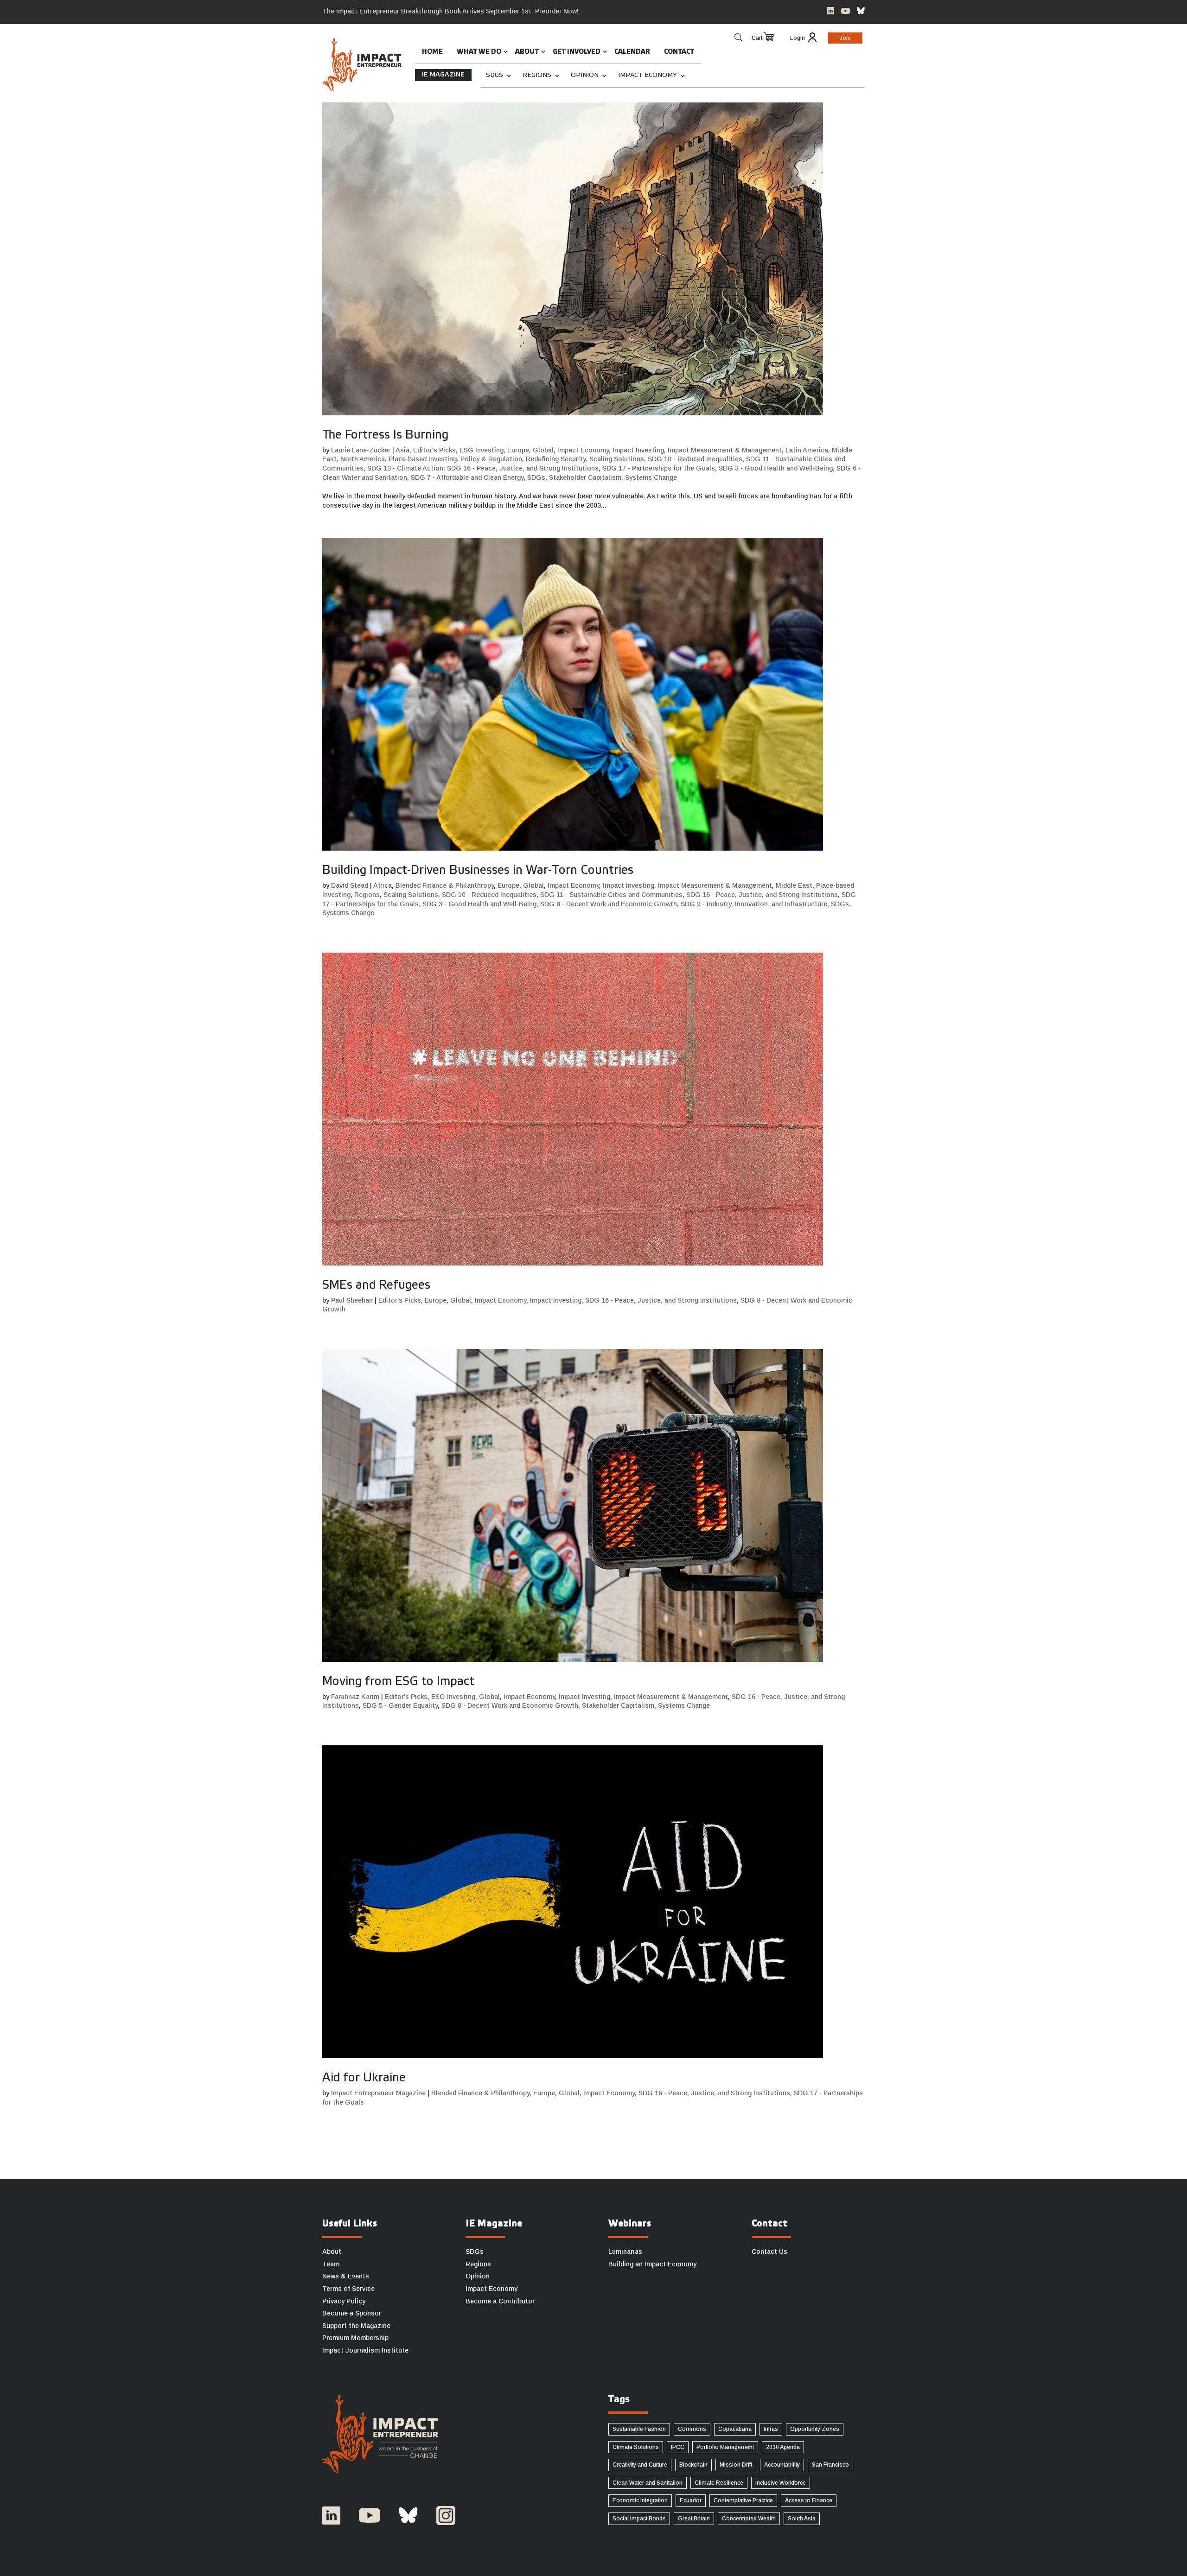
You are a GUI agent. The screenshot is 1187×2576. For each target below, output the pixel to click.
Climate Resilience (719, 2483)
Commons (692, 2429)
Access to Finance (809, 2500)
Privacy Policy (344, 2301)
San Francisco (830, 2465)
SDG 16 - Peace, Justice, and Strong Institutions (523, 468)
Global (543, 450)
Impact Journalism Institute (365, 2350)
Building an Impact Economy (652, 2264)
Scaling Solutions (617, 459)
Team (331, 2264)
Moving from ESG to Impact (398, 1682)
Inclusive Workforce (781, 2483)
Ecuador (691, 2500)
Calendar (632, 52)
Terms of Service (348, 2289)
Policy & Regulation (491, 459)
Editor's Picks (434, 450)
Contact (679, 52)
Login (798, 38)
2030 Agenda (783, 2447)
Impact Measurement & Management (725, 450)
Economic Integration (640, 2500)
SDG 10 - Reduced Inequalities (695, 459)
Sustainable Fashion (639, 2429)
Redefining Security (556, 459)
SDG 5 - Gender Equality (400, 1705)
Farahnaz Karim (355, 1697)
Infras (771, 2429)
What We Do (479, 52)
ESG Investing (482, 450)
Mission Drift (736, 2465)
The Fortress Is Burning (385, 435)
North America (363, 459)
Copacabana (735, 2429)
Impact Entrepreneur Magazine (378, 2093)
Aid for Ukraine (364, 2078)
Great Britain (694, 2519)
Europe (518, 450)
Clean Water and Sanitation (648, 2483)
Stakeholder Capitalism (585, 477)
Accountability (782, 2465)
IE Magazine (443, 75)
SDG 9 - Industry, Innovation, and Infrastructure (754, 904)
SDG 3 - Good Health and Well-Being (776, 468)
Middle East (794, 885)
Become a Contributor (500, 2301)
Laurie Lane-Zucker (361, 450)
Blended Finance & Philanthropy (445, 885)
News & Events (346, 2276)
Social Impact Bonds (639, 2519)
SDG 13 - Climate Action (405, 468)
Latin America (807, 450)
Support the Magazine (356, 2326)
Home (432, 52)
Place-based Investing (423, 459)
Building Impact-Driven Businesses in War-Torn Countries (478, 871)
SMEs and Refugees (376, 1285)
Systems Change (651, 477)
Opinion (585, 75)
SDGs (495, 75)
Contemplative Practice (743, 2500)
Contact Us (769, 2252)
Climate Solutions (636, 2447)
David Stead (350, 885)
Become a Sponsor (352, 2313)
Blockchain (693, 2465)
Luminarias (625, 2252)
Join (845, 38)
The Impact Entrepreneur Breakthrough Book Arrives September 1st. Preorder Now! (450, 11)
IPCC (678, 2447)
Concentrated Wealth (749, 2519)
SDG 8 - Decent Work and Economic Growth (609, 904)
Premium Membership (355, 2338)
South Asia (802, 2519)
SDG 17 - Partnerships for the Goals (659, 468)
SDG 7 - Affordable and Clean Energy (467, 477)
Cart (757, 38)
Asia (402, 450)
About (527, 52)
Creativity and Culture (640, 2465)
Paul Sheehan (352, 1300)
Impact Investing (638, 450)
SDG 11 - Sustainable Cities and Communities (611, 895)
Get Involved (577, 52)
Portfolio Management (725, 2447)
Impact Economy (648, 75)
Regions (537, 75)
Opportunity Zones (815, 2429)
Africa (383, 885)
